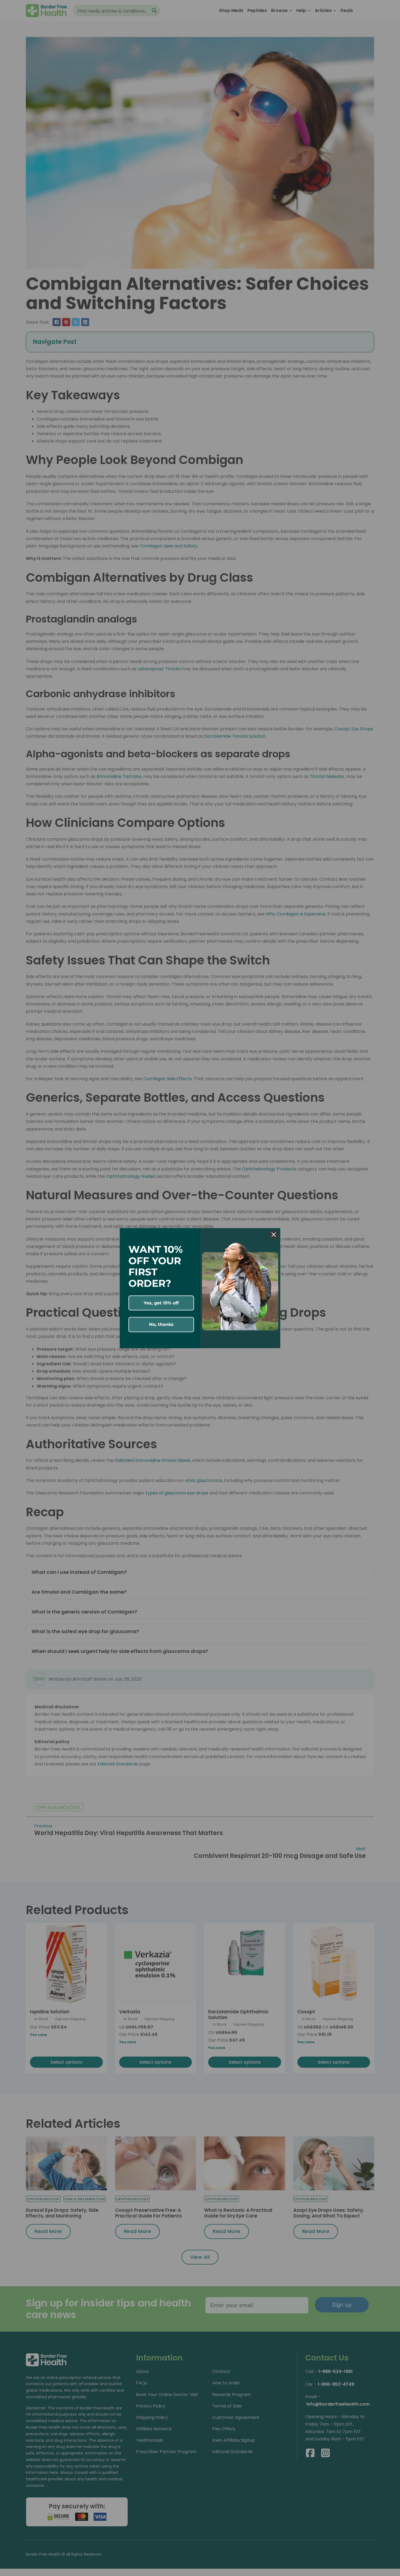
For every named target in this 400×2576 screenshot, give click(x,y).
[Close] (274, 1235)
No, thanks (161, 1324)
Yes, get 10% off (161, 1303)
